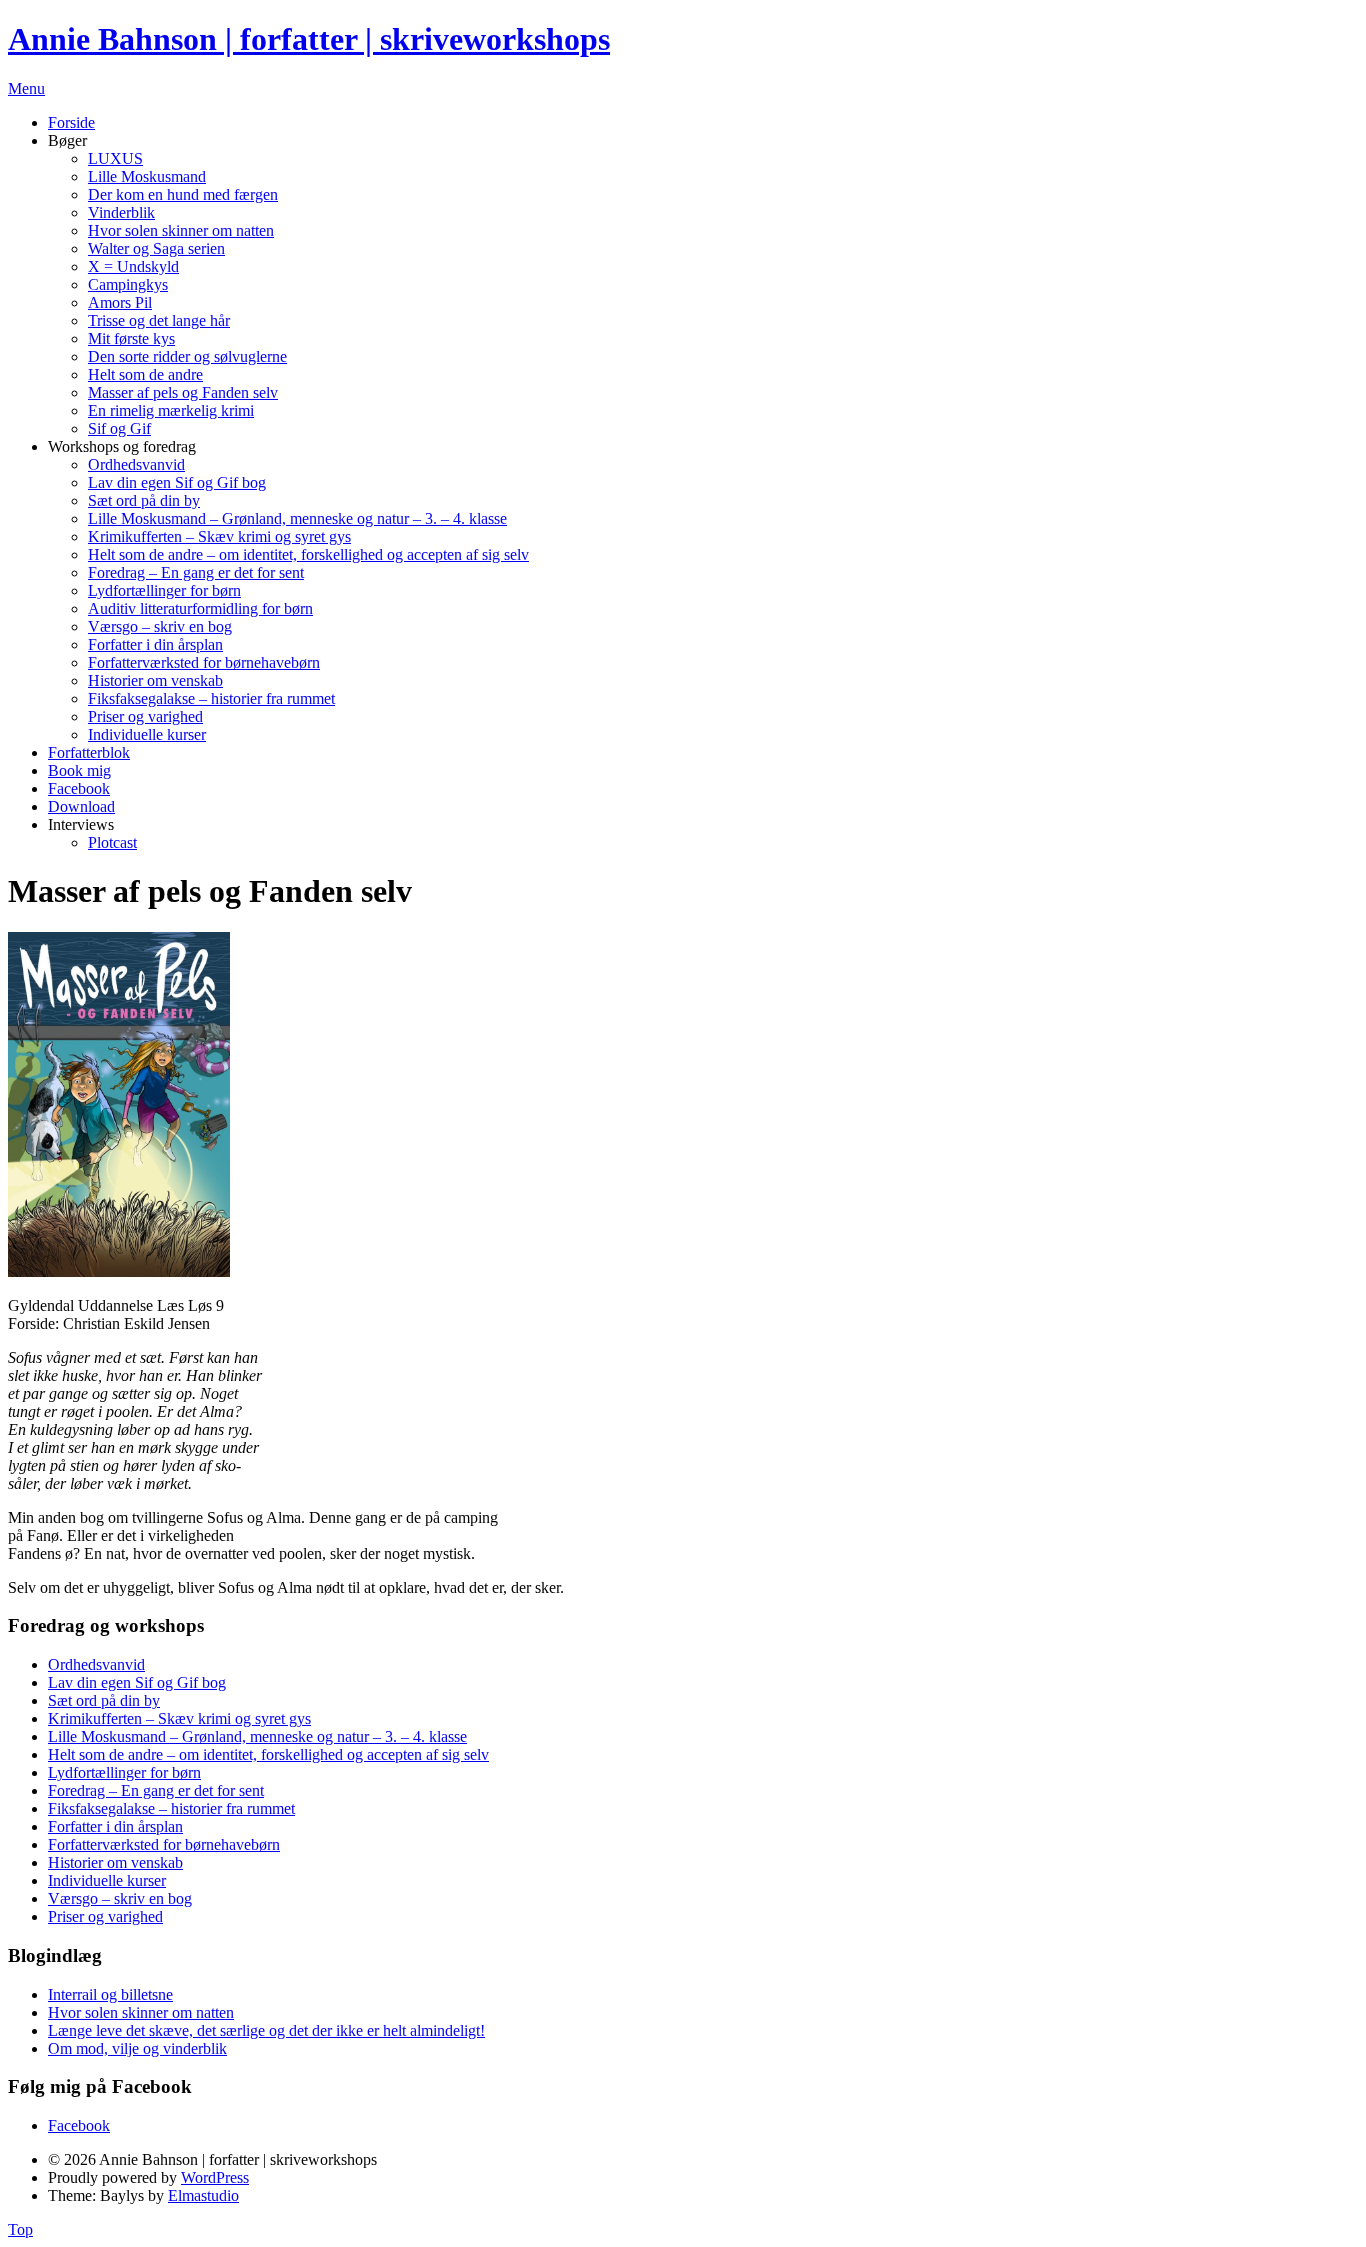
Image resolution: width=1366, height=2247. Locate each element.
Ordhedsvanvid (136, 464)
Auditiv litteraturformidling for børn (200, 608)
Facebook (79, 788)
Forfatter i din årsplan (155, 644)
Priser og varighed (145, 716)
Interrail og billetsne (110, 1994)
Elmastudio (203, 2195)
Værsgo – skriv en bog (160, 626)
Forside (71, 122)
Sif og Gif (119, 428)
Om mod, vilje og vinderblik (137, 2048)
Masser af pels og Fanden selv (183, 392)
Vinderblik (121, 212)
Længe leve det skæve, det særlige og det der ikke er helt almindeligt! (266, 2030)
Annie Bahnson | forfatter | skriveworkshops (309, 39)
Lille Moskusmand (147, 176)
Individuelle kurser (147, 734)
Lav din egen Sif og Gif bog (177, 482)
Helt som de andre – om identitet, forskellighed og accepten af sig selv (308, 554)
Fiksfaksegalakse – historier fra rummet (211, 698)
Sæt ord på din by (144, 500)
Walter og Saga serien (156, 248)
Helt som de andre (145, 374)
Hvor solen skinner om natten (181, 230)
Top (20, 2229)
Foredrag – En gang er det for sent (196, 572)
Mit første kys (131, 338)
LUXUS (115, 158)
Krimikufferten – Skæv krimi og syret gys (219, 536)
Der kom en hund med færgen (183, 194)
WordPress (215, 2177)
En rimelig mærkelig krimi (171, 410)
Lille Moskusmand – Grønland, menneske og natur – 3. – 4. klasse (297, 518)
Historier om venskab (155, 680)
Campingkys (128, 284)
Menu (26, 88)
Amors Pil (120, 302)
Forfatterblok (89, 752)
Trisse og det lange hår (159, 320)
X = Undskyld (133, 266)
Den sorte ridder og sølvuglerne (187, 356)
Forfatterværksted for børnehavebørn (204, 662)
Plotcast (112, 842)
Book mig (79, 770)
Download (81, 806)
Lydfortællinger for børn (164, 590)
